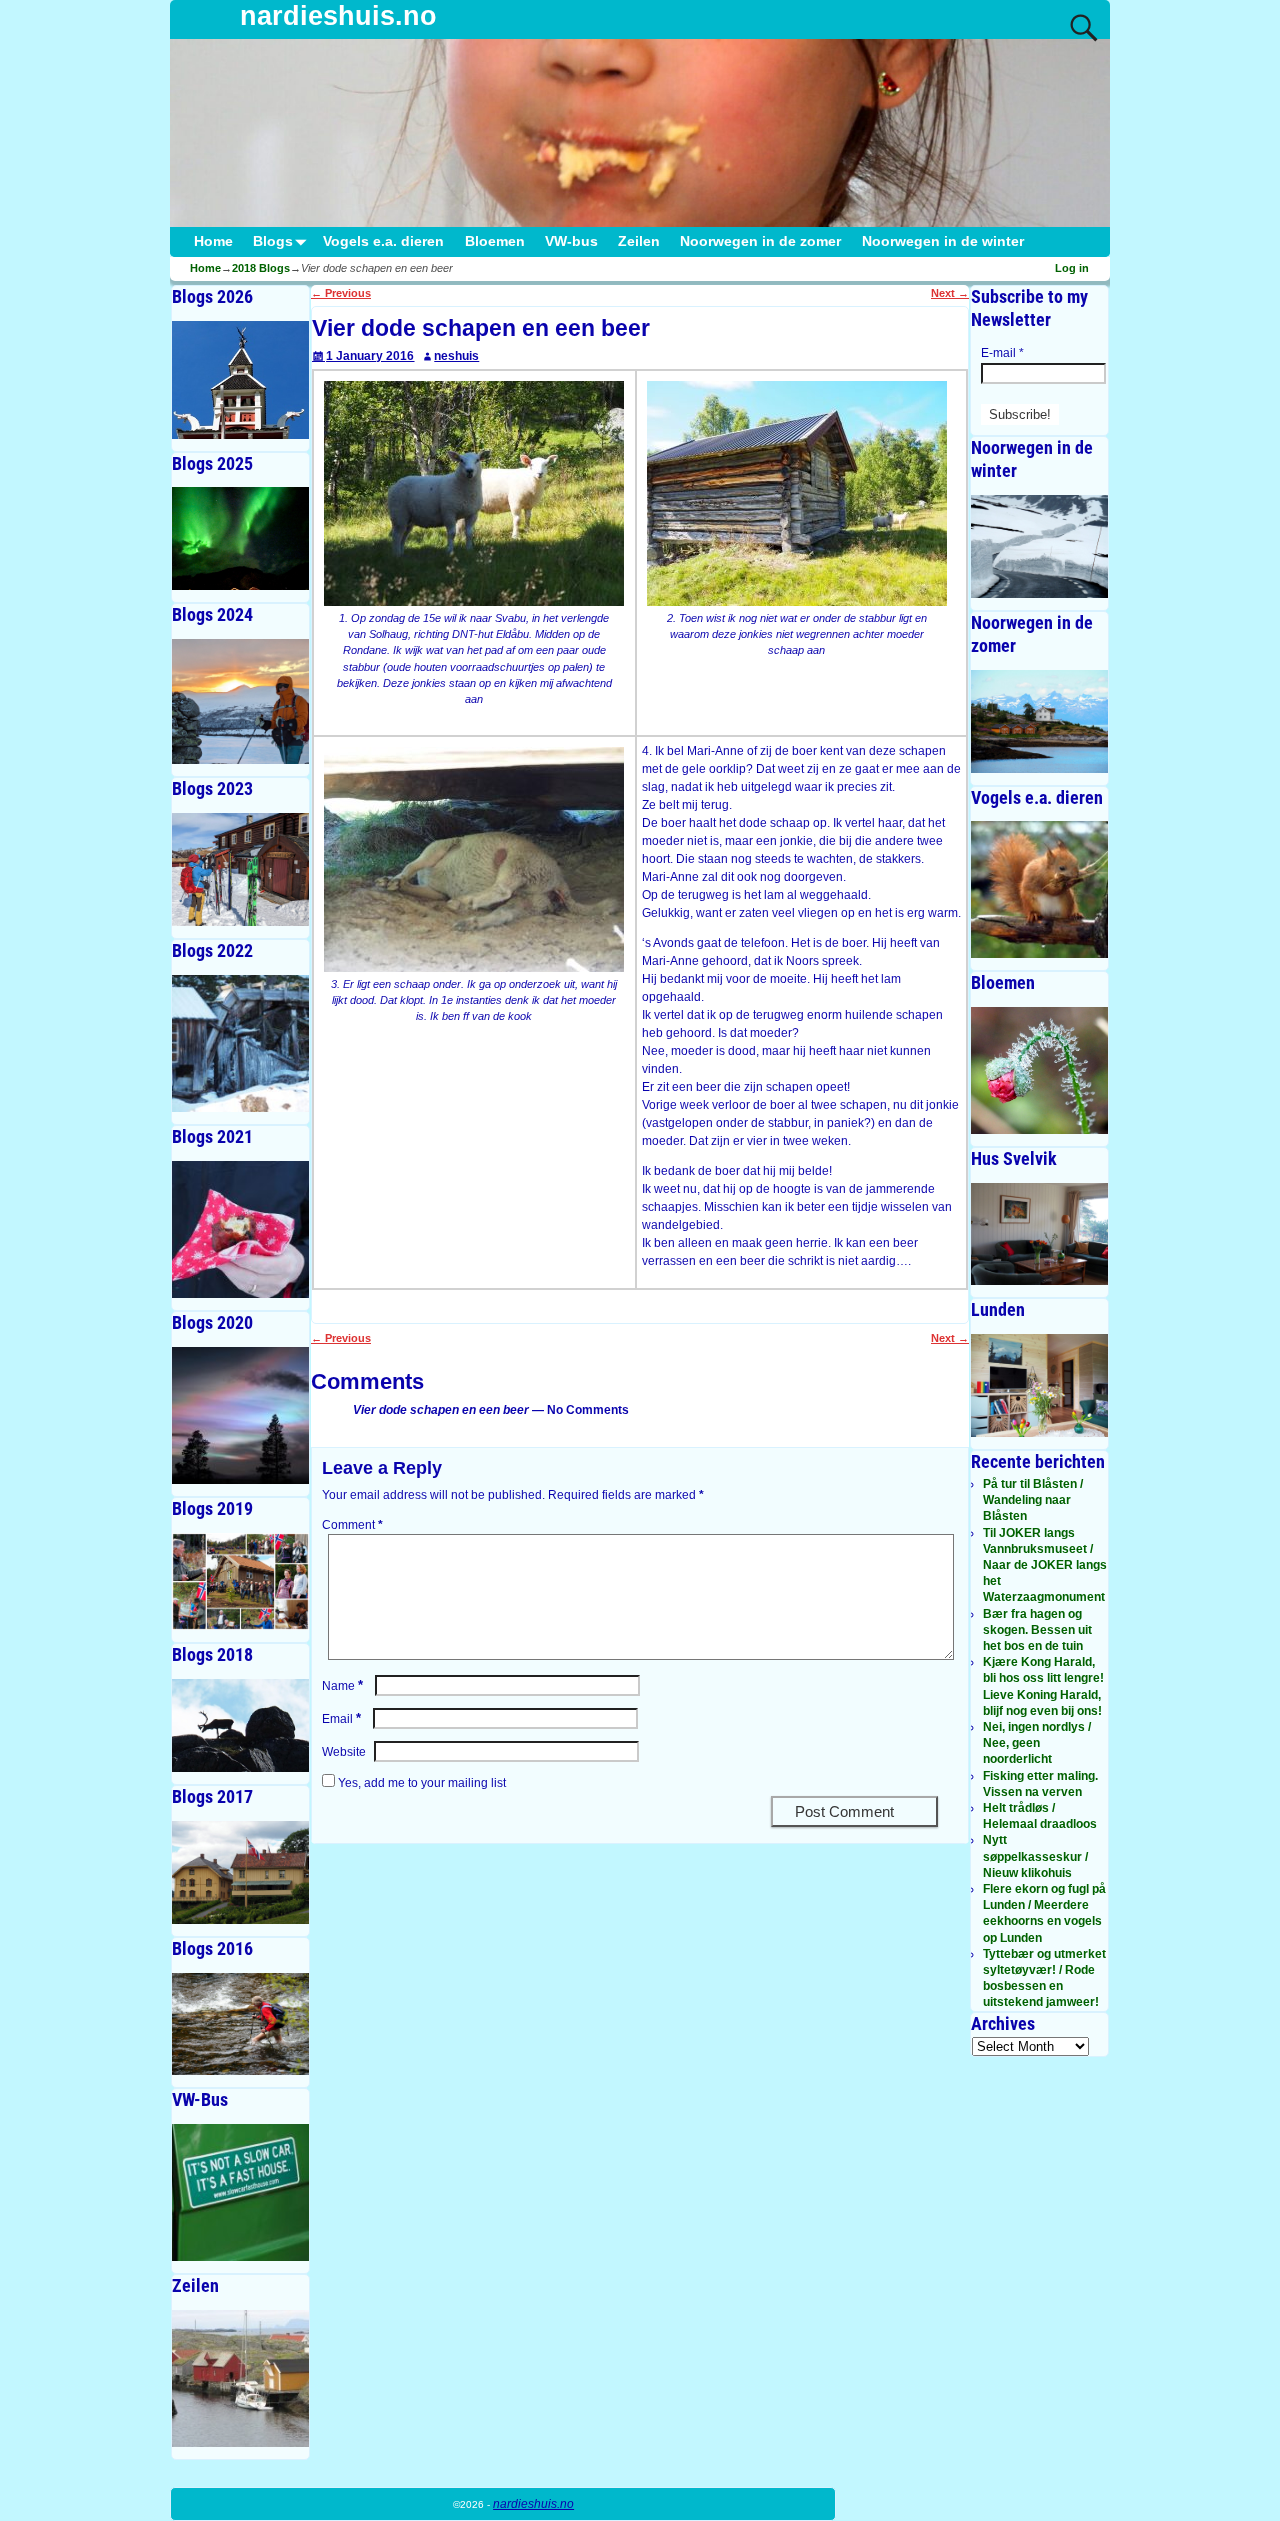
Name (342, 1686)
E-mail (1002, 353)
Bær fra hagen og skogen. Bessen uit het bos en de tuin (1037, 1630)
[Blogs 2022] (240, 1043)
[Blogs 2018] (240, 1725)
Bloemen (495, 241)
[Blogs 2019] (240, 1581)
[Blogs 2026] (240, 380)
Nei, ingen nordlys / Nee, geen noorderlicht (1037, 1743)
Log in (1072, 268)
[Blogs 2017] (240, 1872)
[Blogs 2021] (240, 1229)
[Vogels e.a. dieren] (1039, 889)
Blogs (273, 241)
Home (213, 241)
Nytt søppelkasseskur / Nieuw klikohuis (1035, 1856)
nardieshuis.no (338, 16)
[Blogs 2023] (240, 869)
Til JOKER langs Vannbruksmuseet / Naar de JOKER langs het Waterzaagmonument (1045, 1565)
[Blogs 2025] (240, 538)
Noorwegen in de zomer (760, 241)
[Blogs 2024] (240, 701)
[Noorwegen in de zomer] (1039, 721)
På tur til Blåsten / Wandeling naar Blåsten (1033, 1500)
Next (950, 293)
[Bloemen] (1039, 1070)
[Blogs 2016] (240, 2024)
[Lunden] (1039, 1385)
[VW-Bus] (240, 2192)
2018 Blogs (261, 268)
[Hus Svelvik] (1039, 1234)
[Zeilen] (240, 2378)
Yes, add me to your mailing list (420, 1783)
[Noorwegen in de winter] (1039, 546)
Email (341, 1719)
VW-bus (571, 241)
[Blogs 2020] (240, 1415)
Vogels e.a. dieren (383, 241)
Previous (341, 293)
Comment (352, 1525)
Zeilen (639, 241)
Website (344, 1752)
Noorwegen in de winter (943, 241)
